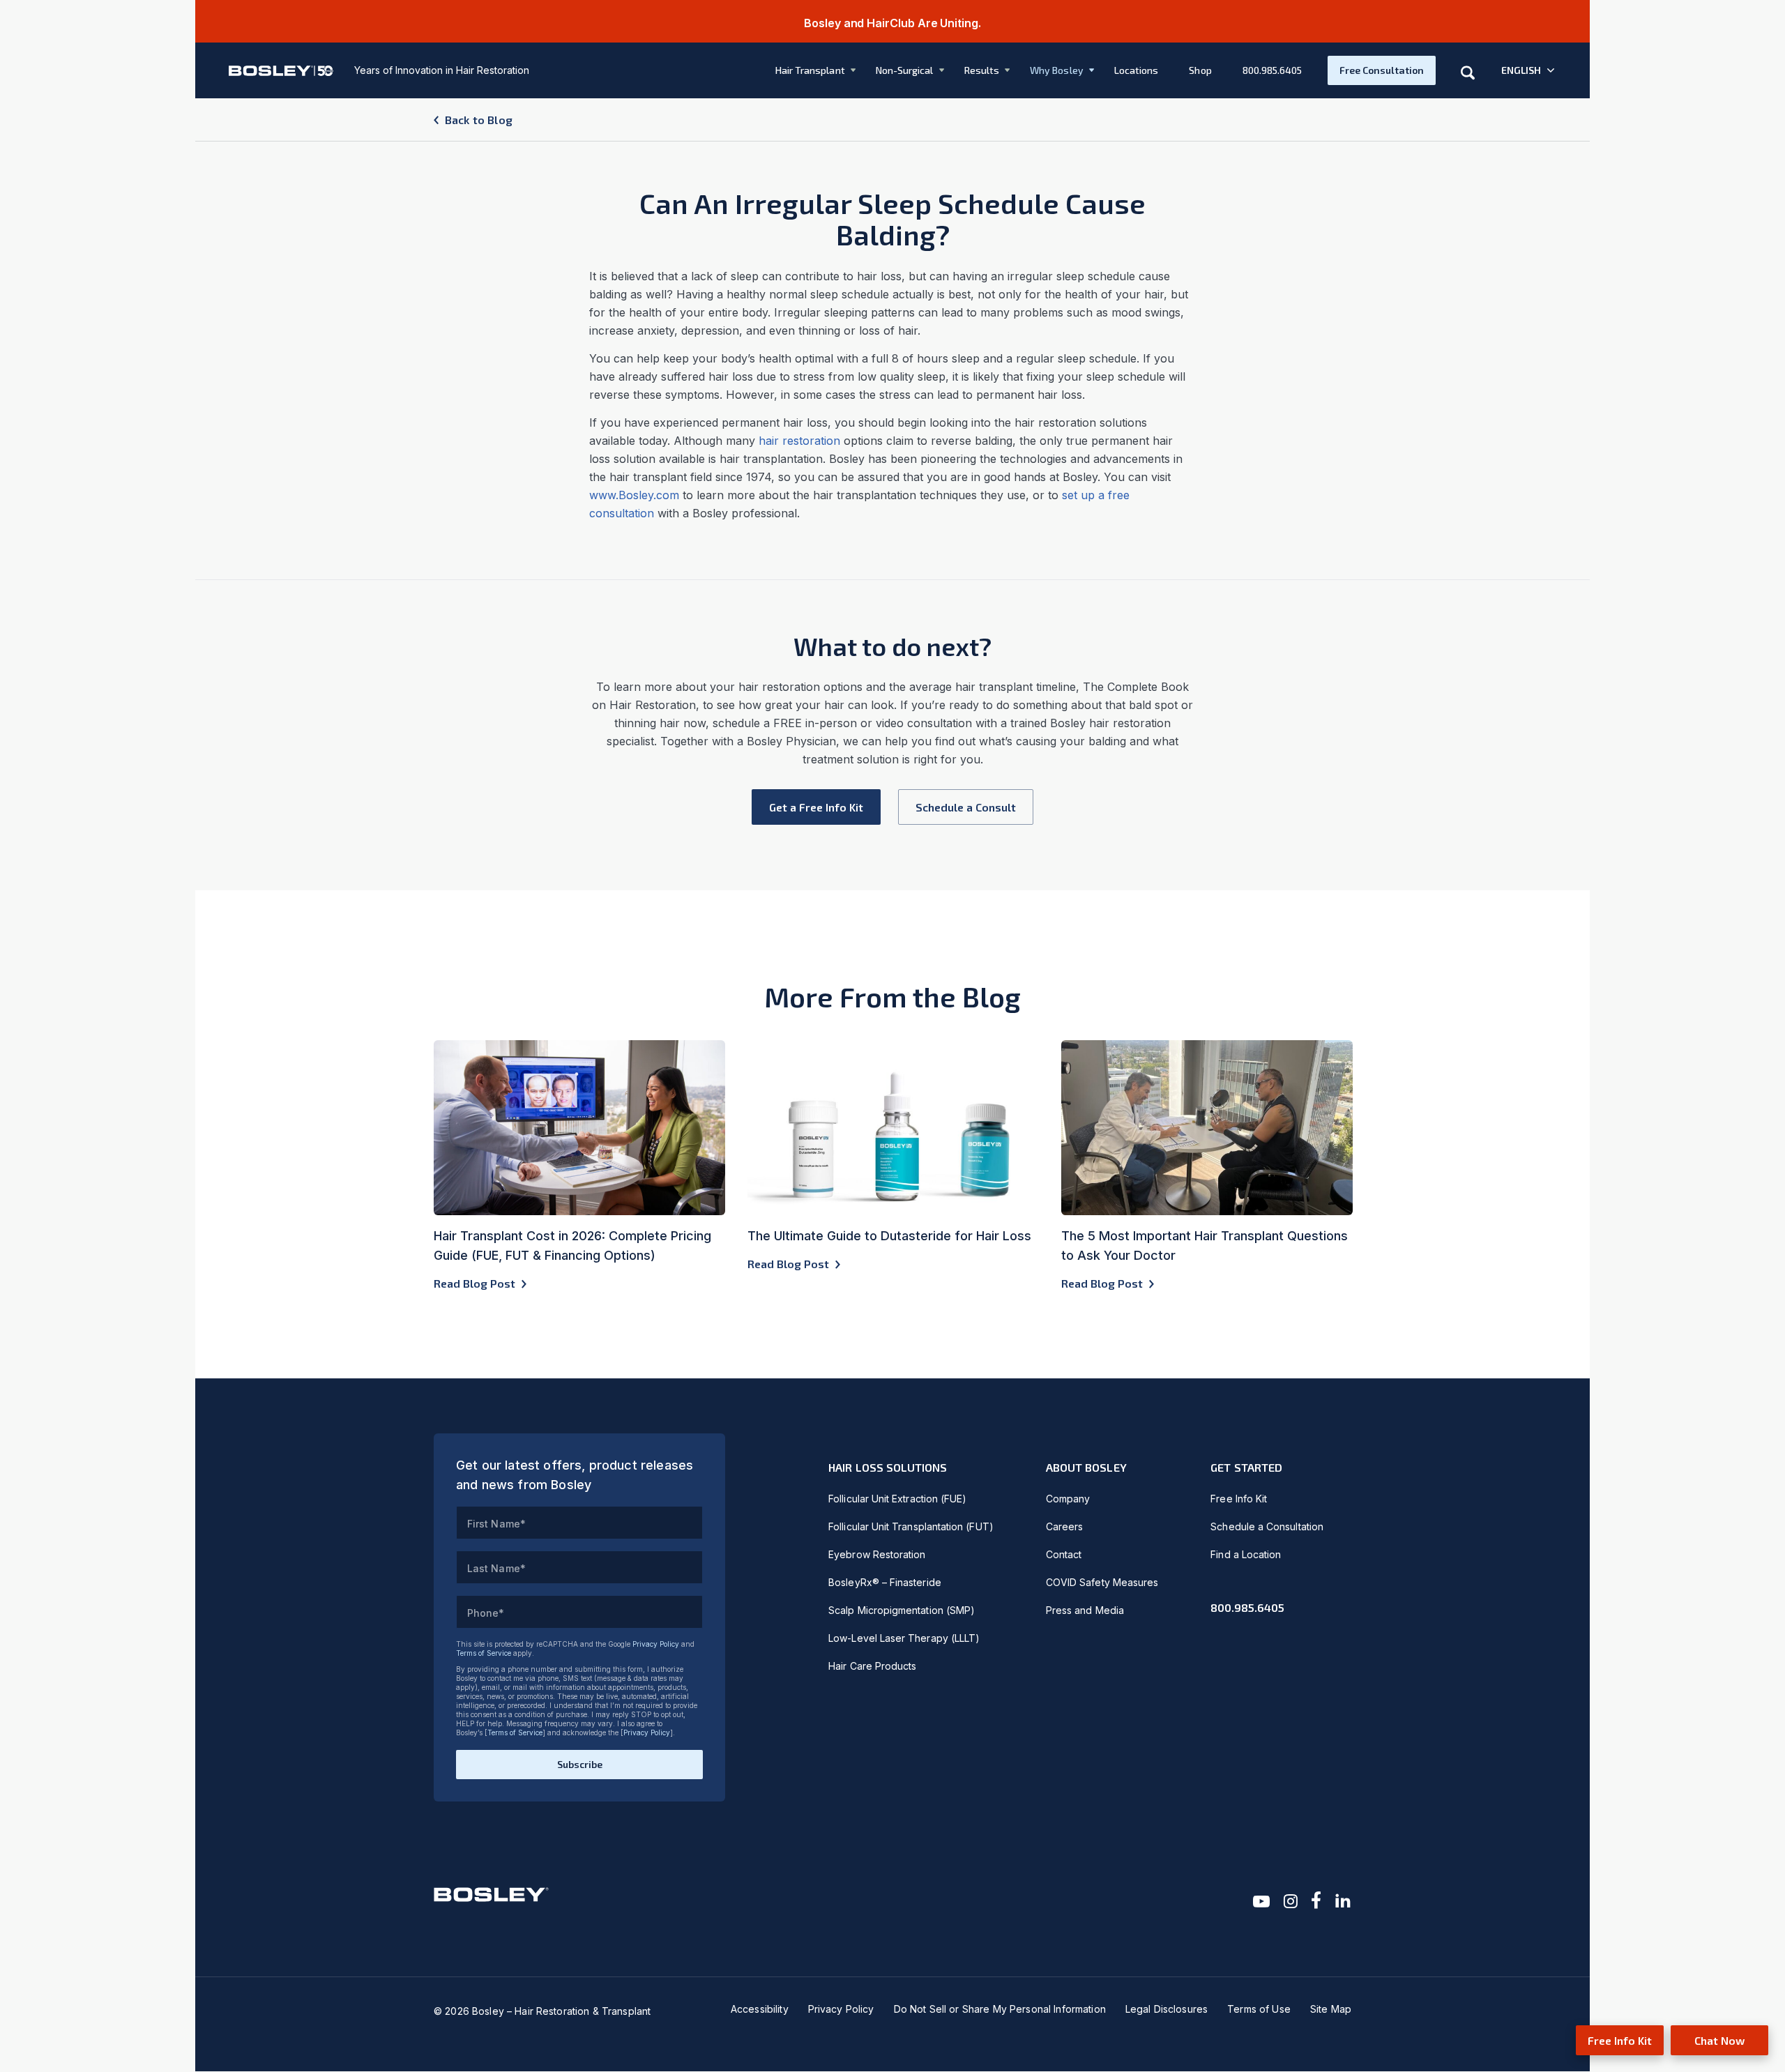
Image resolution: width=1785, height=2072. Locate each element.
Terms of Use (1259, 2009)
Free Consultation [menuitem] (1382, 70)
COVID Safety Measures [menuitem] (1102, 1582)
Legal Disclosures (1167, 2009)
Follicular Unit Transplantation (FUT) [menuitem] (911, 1526)
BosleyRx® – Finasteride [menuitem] (885, 1582)
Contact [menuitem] (1064, 1554)
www (602, 495)
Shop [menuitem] (1200, 70)
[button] (1529, 70)
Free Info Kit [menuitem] (1239, 1499)
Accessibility (760, 2009)
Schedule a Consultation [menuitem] (1267, 1526)
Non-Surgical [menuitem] (905, 70)
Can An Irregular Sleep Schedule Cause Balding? (892, 219)
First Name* (496, 1524)
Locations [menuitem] (1137, 70)
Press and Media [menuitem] (1085, 1610)
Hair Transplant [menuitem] (810, 70)
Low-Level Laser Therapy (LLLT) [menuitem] (904, 1638)
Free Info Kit (1620, 2040)
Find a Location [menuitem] (1246, 1554)
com (668, 495)
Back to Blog (479, 120)
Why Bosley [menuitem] (1057, 70)
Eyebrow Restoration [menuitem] (877, 1554)
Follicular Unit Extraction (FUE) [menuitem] (897, 1499)
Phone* (486, 1613)
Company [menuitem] (1068, 1499)
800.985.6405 (1247, 1607)
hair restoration (799, 441)
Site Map (1331, 2009)
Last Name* (496, 1568)
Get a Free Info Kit (816, 807)
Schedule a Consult (966, 807)
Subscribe (580, 1764)
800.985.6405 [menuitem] (1273, 70)
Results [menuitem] (982, 70)
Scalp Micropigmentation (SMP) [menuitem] (902, 1610)
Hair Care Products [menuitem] (872, 1666)
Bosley (636, 495)
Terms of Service (484, 1653)
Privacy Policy (656, 1644)
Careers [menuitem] (1065, 1526)
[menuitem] (806, 70)
